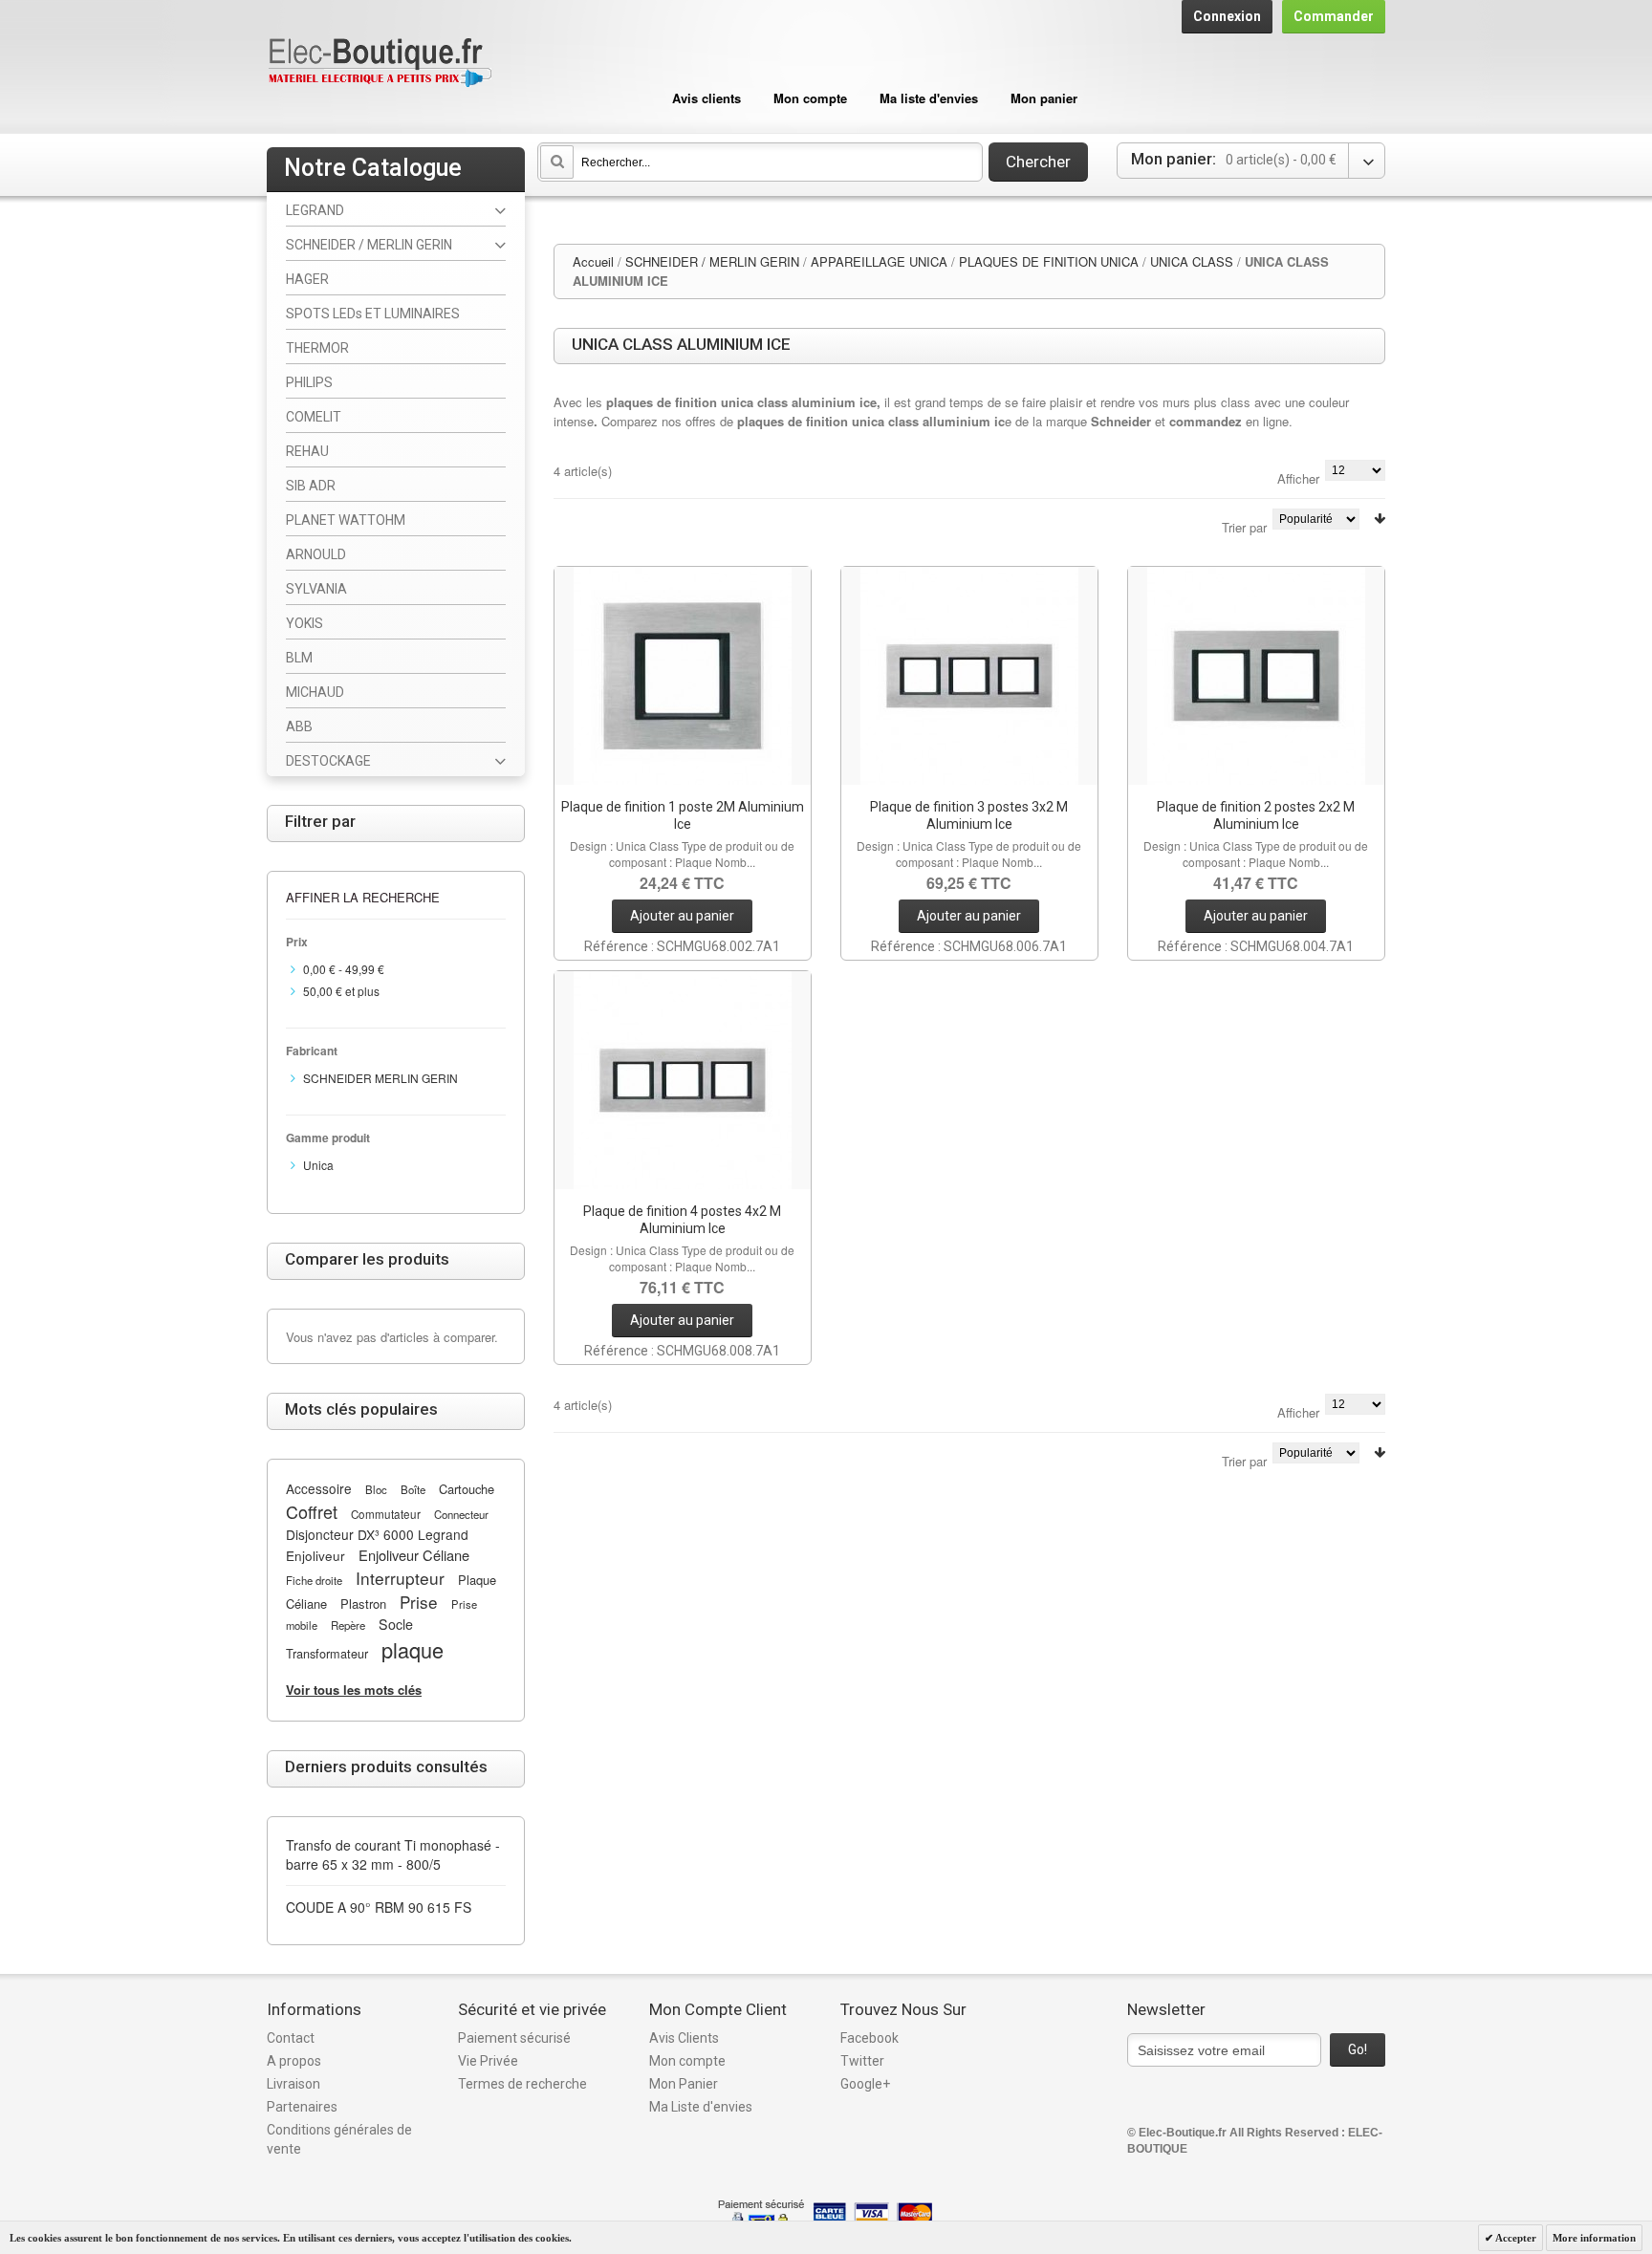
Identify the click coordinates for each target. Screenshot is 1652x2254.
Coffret (312, 1511)
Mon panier (1044, 98)
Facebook (869, 2038)
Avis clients (706, 98)
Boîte (413, 1489)
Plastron (363, 1604)
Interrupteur (400, 1578)
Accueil (593, 261)
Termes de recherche (522, 2084)
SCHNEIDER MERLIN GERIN (380, 1078)
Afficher (1298, 478)
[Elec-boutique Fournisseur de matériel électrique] (380, 64)
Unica (318, 1165)
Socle (396, 1624)
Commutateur (386, 1514)
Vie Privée (488, 2061)
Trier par (1244, 527)
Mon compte (810, 98)
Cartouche (467, 1489)
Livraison (293, 2084)
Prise (419, 1602)
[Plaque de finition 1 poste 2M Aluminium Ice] (683, 676)
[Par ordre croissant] (1380, 519)
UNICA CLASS (1192, 261)
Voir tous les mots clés (354, 1690)
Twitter (862, 2061)
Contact (291, 2038)
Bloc (376, 1489)
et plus (341, 991)
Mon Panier (684, 2084)
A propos (294, 2061)
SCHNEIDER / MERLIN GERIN (712, 261)
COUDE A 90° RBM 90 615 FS (379, 1907)
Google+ (865, 2084)
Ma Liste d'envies (701, 2107)
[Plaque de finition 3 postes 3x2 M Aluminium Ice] (969, 676)
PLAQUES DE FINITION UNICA (1049, 261)
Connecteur (461, 1514)
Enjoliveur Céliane (414, 1555)
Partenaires (302, 2107)
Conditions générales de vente (339, 2139)
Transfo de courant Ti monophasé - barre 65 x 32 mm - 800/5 (393, 1854)
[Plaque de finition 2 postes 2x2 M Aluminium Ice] (1256, 676)
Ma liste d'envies (929, 98)
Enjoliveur (315, 1555)
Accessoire (319, 1488)
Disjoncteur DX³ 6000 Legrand (377, 1534)
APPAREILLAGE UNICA (879, 261)
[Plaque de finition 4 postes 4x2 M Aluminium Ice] (683, 1080)
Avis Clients (684, 2038)
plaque (413, 1649)
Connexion (1227, 16)
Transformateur (327, 1653)
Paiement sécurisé (514, 2038)
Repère (348, 1625)
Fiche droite (314, 1580)
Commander (1334, 16)
